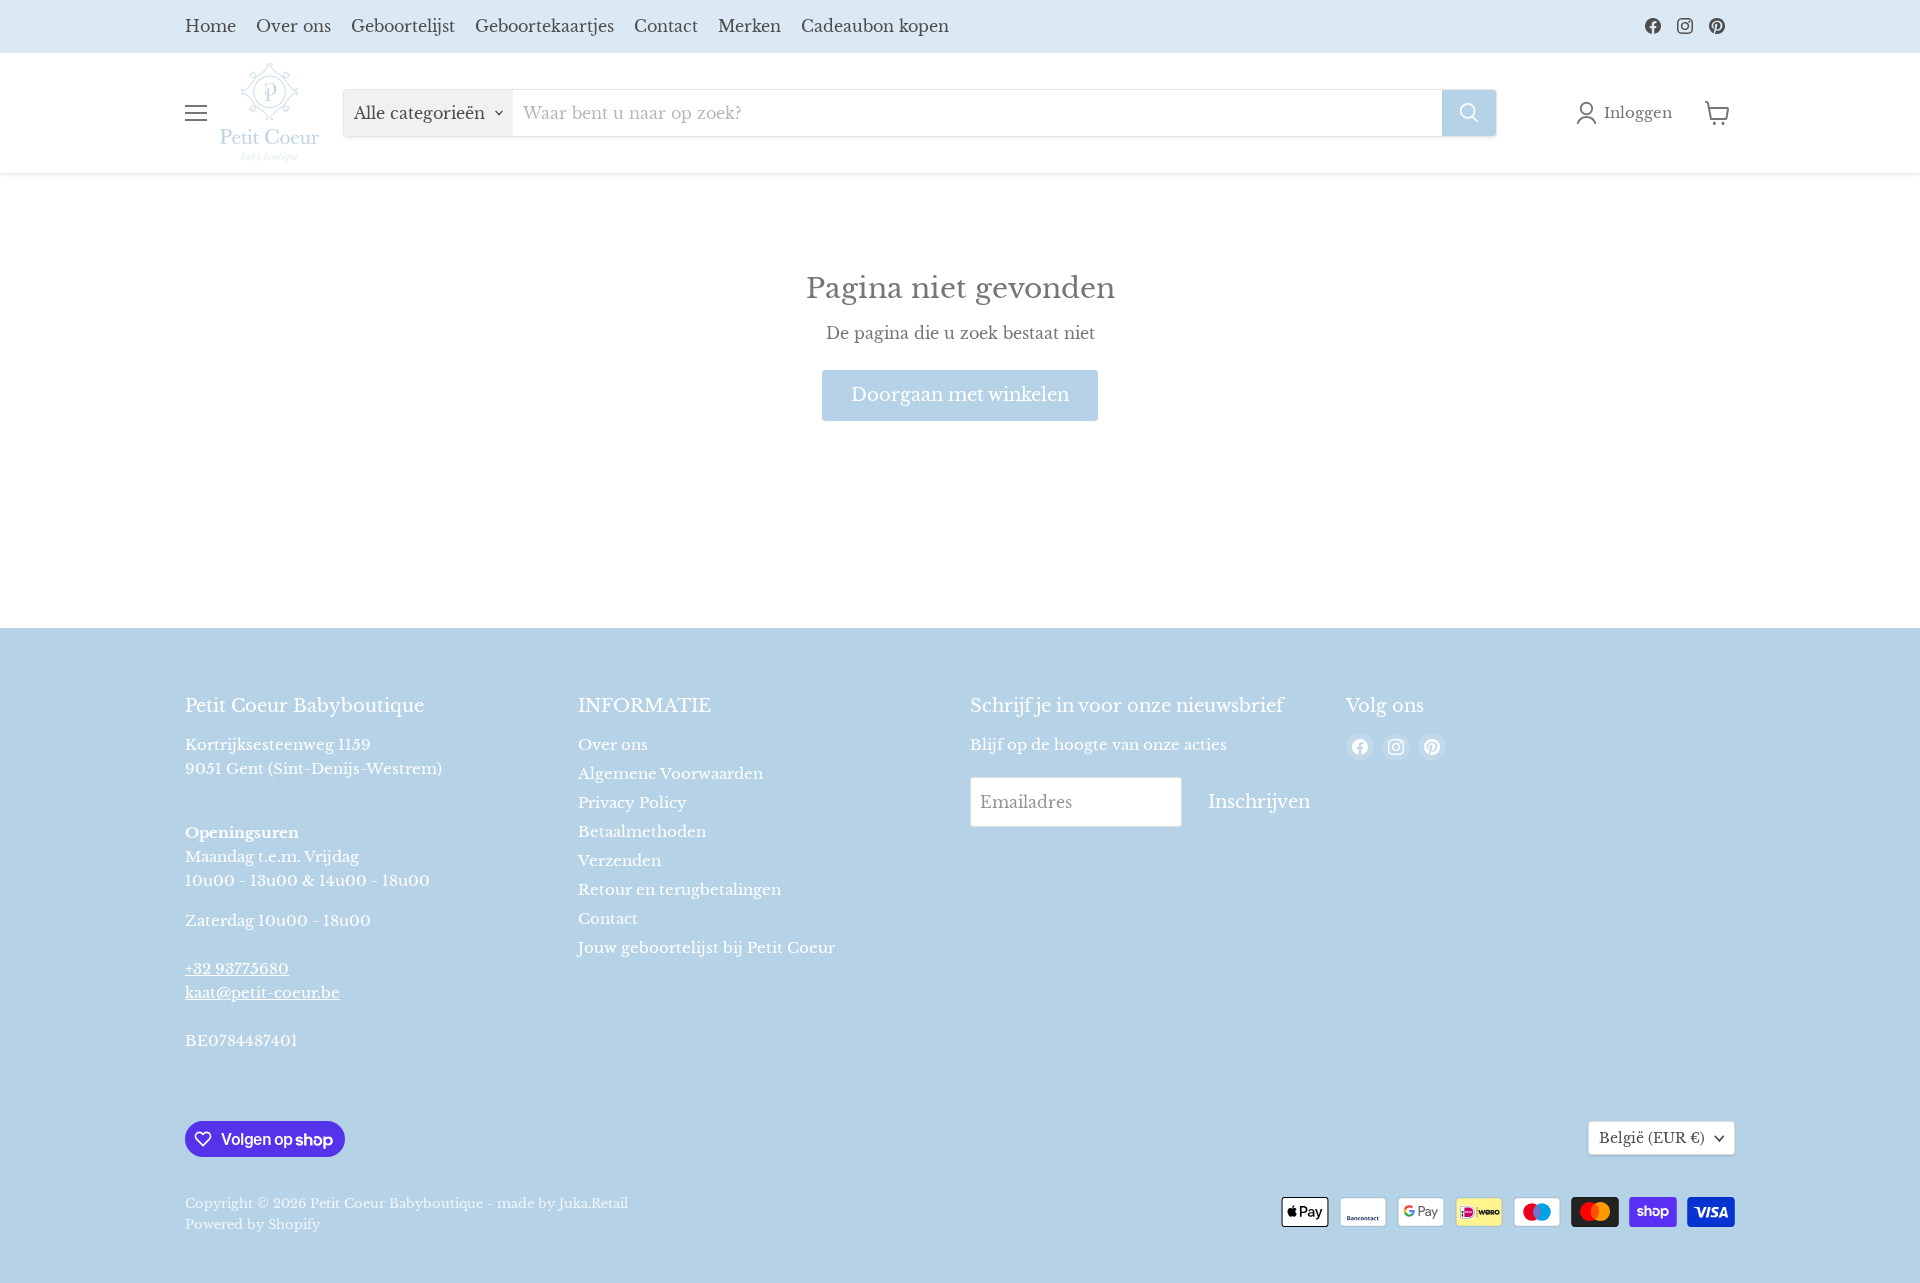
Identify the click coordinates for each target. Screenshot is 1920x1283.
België (1652, 1138)
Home (210, 26)
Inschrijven (1259, 802)
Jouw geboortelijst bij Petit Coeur (706, 947)
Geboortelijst (403, 26)
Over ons (293, 26)
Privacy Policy (632, 802)
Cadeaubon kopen (875, 26)
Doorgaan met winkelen (960, 395)
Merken (749, 26)
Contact (666, 26)
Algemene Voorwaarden (670, 773)
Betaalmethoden (642, 831)
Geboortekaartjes (544, 26)
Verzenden (619, 860)
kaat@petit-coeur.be (262, 992)
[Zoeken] (1469, 113)
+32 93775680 (237, 968)
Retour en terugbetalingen (679, 889)
